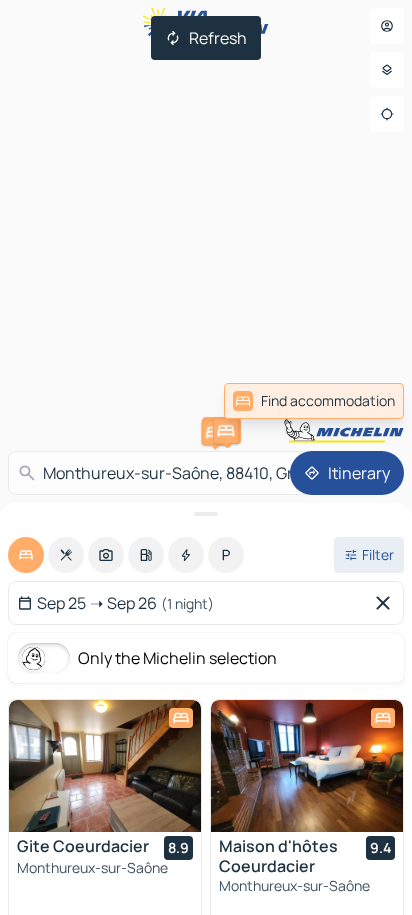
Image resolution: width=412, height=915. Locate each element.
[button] (226, 431)
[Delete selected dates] (387, 603)
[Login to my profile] (387, 26)
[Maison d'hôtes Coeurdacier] (307, 766)
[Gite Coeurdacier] (105, 766)
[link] (314, 401)
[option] (26, 555)
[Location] (387, 114)
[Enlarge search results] (206, 514)
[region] (105, 766)
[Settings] (387, 70)
